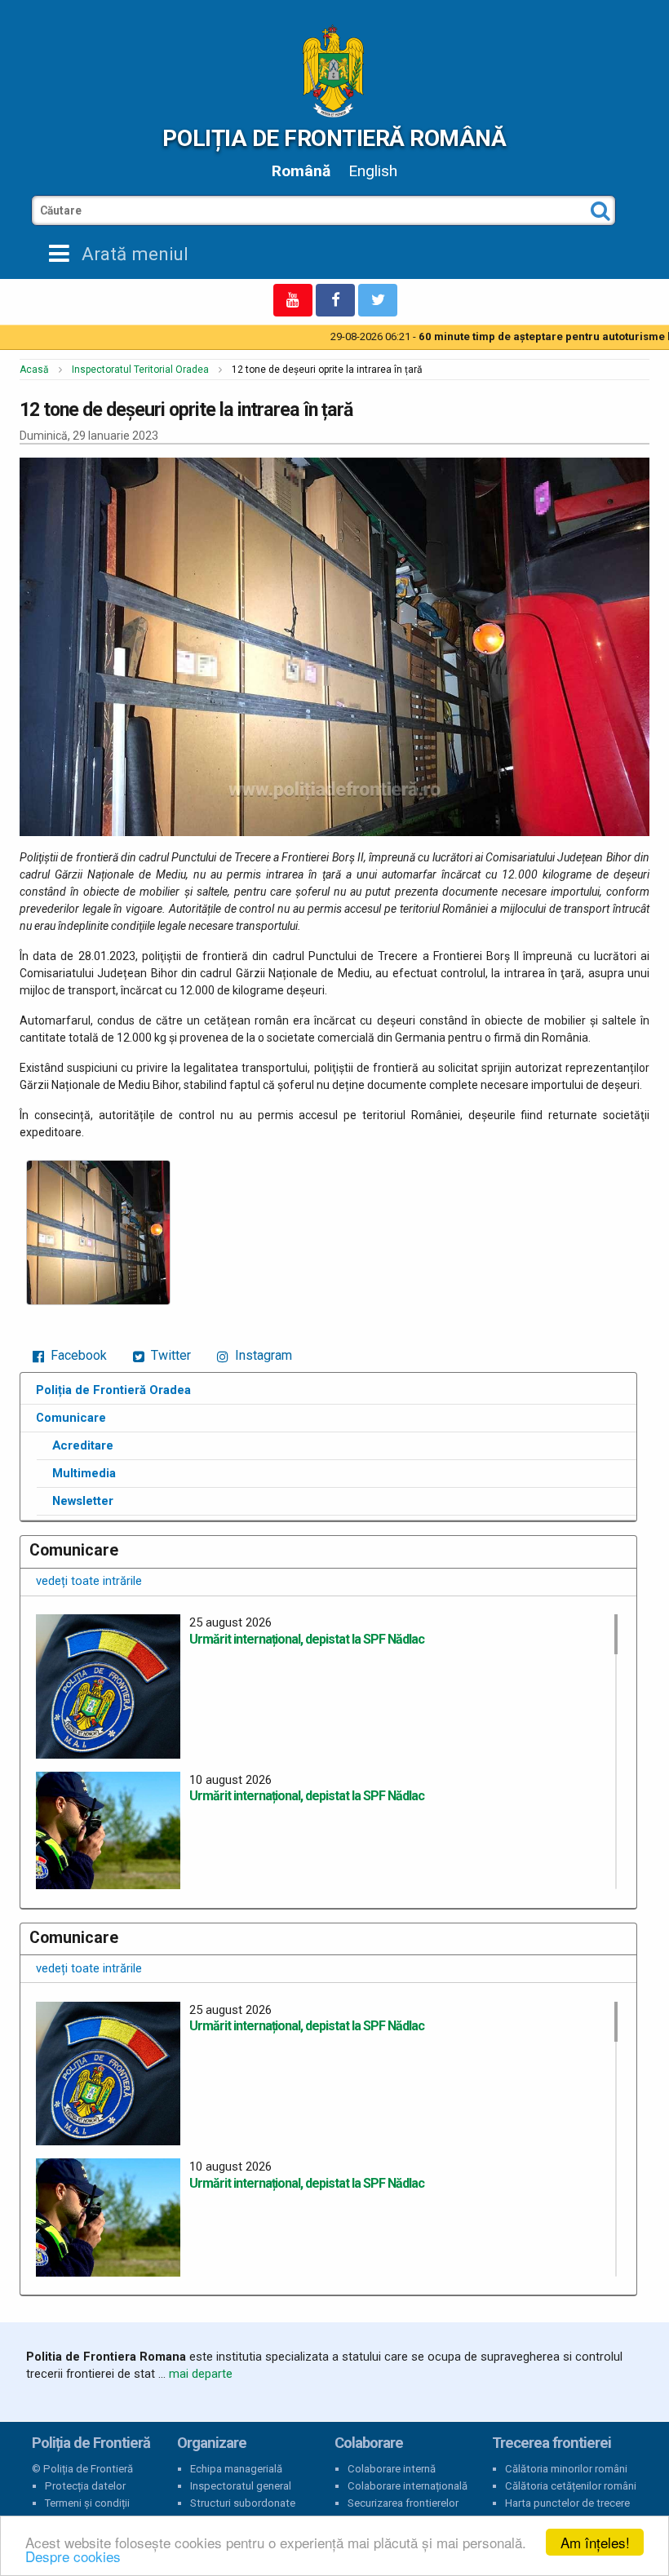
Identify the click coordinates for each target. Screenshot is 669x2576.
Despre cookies (73, 2556)
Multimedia (84, 1473)
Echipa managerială (236, 2469)
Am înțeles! (595, 2542)
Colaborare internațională (408, 2486)
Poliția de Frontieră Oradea (113, 1390)
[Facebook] (335, 300)
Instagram (262, 1355)
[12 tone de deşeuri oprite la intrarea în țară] (99, 1233)
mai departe (201, 2374)
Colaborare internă (392, 2469)
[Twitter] (378, 300)
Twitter (169, 1355)
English (373, 171)
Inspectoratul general (241, 2486)
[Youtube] (293, 300)
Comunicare (71, 1418)
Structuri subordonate (243, 2503)
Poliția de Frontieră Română (334, 138)
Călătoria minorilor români (566, 2469)
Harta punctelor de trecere (567, 2503)
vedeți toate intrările (89, 1581)
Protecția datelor (85, 2486)
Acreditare (83, 1445)
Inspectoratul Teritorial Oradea (140, 370)
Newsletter (83, 1501)
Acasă (34, 370)
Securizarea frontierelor (403, 2503)
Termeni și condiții (87, 2503)
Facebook (77, 1355)
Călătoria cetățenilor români (571, 2486)
